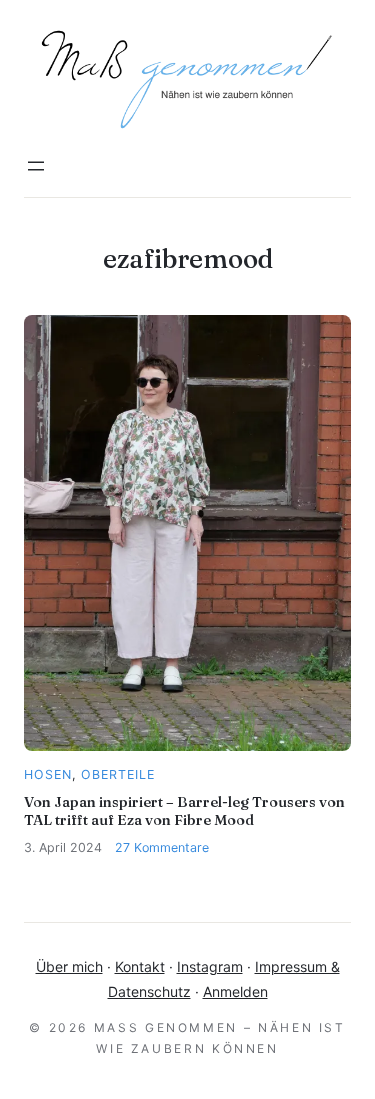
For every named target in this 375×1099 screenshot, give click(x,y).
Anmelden (235, 991)
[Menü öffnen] (36, 166)
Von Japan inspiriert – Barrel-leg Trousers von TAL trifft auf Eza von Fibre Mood (184, 811)
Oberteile (118, 774)
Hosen (48, 774)
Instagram (210, 966)
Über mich (69, 966)
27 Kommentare (162, 847)
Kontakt (140, 966)
